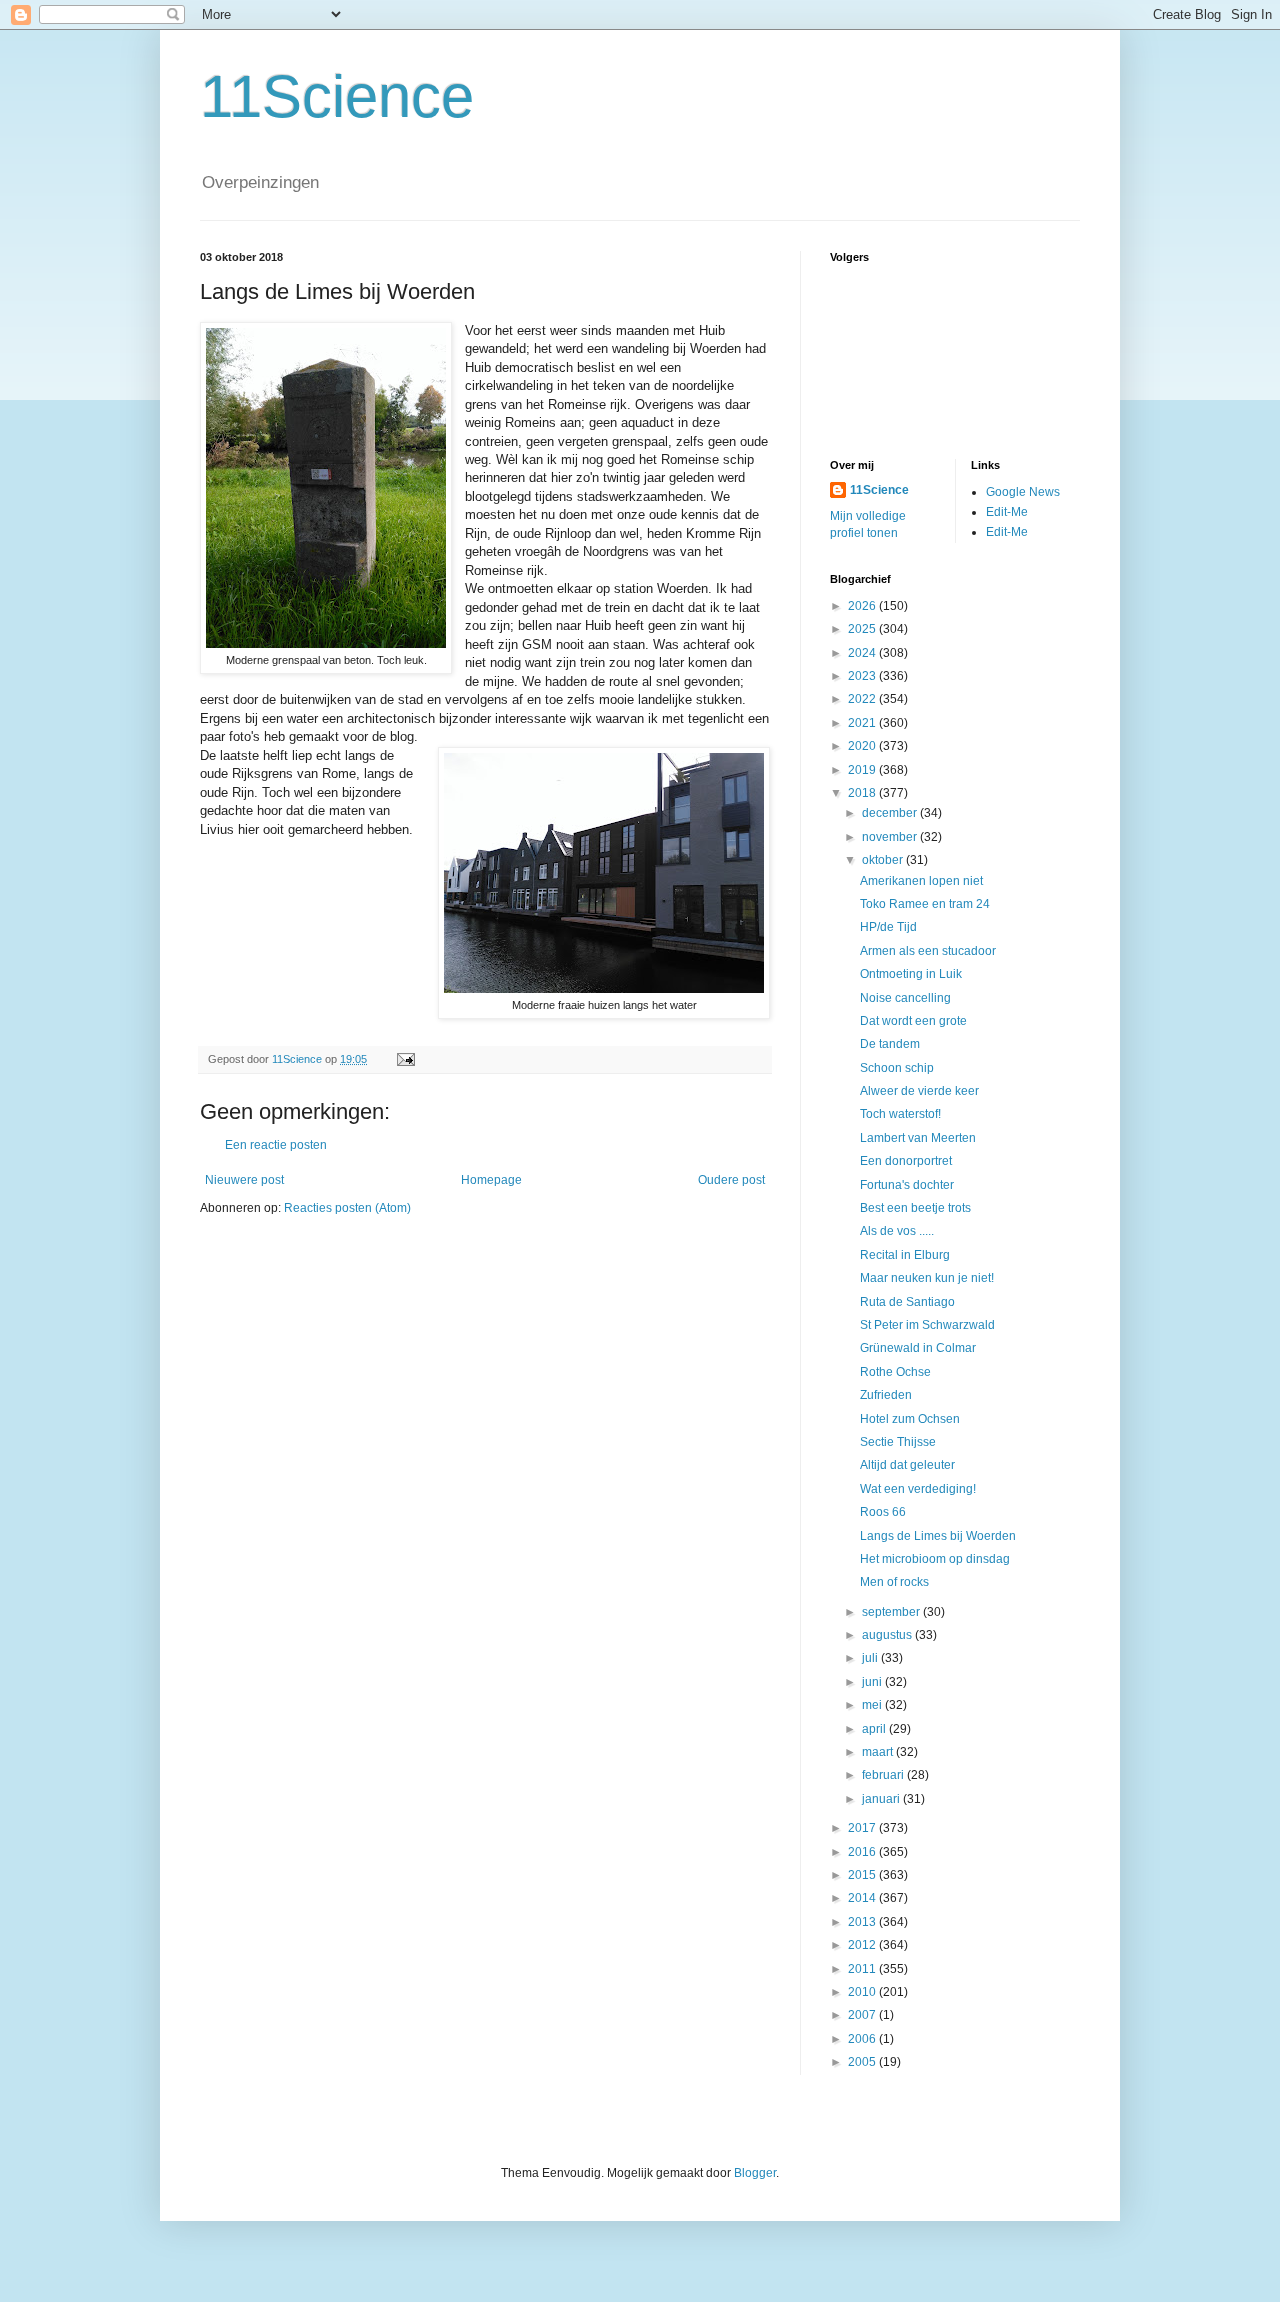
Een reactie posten (276, 1145)
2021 (863, 723)
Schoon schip (897, 1068)
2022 (863, 699)
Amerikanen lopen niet (921, 881)
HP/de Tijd (888, 927)
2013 (863, 1922)
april (875, 1729)
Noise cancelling (905, 998)
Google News (1023, 492)
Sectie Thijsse (898, 1442)
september (892, 1612)
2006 (863, 2039)
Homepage (491, 1180)
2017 (863, 1828)
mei (873, 1705)
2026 (863, 606)
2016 (863, 1852)
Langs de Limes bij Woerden (938, 1536)
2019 (863, 770)
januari (882, 1799)
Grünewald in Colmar (918, 1348)
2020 (863, 746)
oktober (884, 860)
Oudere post (731, 1180)
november (891, 837)
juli (871, 1658)
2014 (863, 1898)
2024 (863, 653)
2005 (863, 2062)
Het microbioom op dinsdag (935, 1559)
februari (884, 1775)
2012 (863, 1945)
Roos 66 (883, 1512)
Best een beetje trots (915, 1208)
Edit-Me (1007, 512)
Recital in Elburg (905, 1255)
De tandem (890, 1044)
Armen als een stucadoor (928, 951)
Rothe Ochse (895, 1372)
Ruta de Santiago (907, 1302)
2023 (863, 676)
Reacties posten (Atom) (347, 1208)
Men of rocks (894, 1582)
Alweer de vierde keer (919, 1091)
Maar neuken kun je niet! (927, 1278)
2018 (863, 793)
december (891, 813)
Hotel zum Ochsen (910, 1419)
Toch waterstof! (900, 1114)
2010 (863, 1992)
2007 (863, 2015)
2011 (863, 1969)
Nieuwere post (244, 1180)
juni (873, 1682)
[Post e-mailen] (405, 1059)
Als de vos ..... (897, 1231)
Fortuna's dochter (907, 1185)
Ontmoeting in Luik (911, 974)
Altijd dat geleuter (907, 1465)
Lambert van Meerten (918, 1138)
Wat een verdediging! (918, 1489)
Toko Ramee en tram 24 (925, 904)
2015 (863, 1875)
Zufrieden (886, 1395)
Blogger (755, 2173)
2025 (863, 629)
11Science (337, 96)
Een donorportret (906, 1161)
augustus (888, 1635)
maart (879, 1752)
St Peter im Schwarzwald (927, 1325)
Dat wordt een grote (913, 1021)
